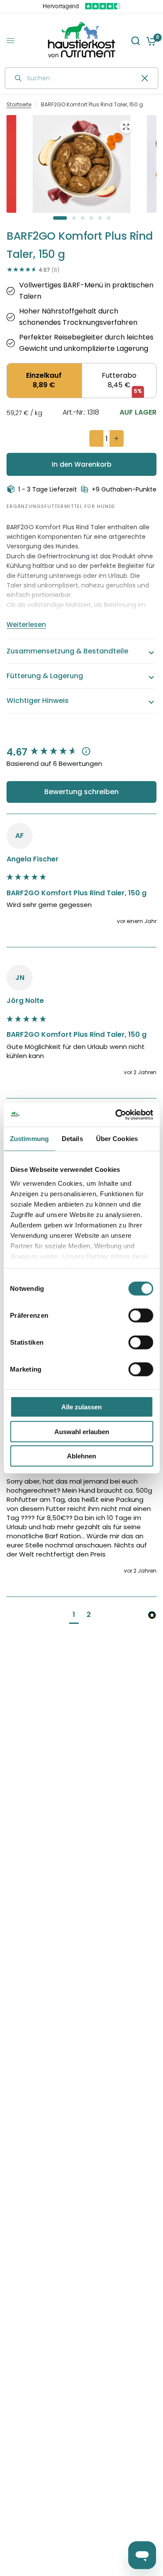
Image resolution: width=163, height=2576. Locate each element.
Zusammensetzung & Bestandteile (67, 651)
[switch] (141, 1316)
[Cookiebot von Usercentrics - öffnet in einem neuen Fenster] (116, 1115)
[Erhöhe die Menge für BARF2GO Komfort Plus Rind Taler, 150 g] (116, 439)
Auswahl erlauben (82, 1431)
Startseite (19, 104)
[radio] (44, 381)
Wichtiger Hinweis (38, 701)
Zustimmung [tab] (29, 1139)
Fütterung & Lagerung (45, 676)
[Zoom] (126, 127)
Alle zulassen (81, 1407)
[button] (74, 1616)
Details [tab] (72, 1139)
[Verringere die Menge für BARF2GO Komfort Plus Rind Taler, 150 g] (96, 439)
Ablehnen (81, 1456)
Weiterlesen (26, 625)
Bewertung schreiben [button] (81, 792)
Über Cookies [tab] (117, 1139)
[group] (81, 753)
